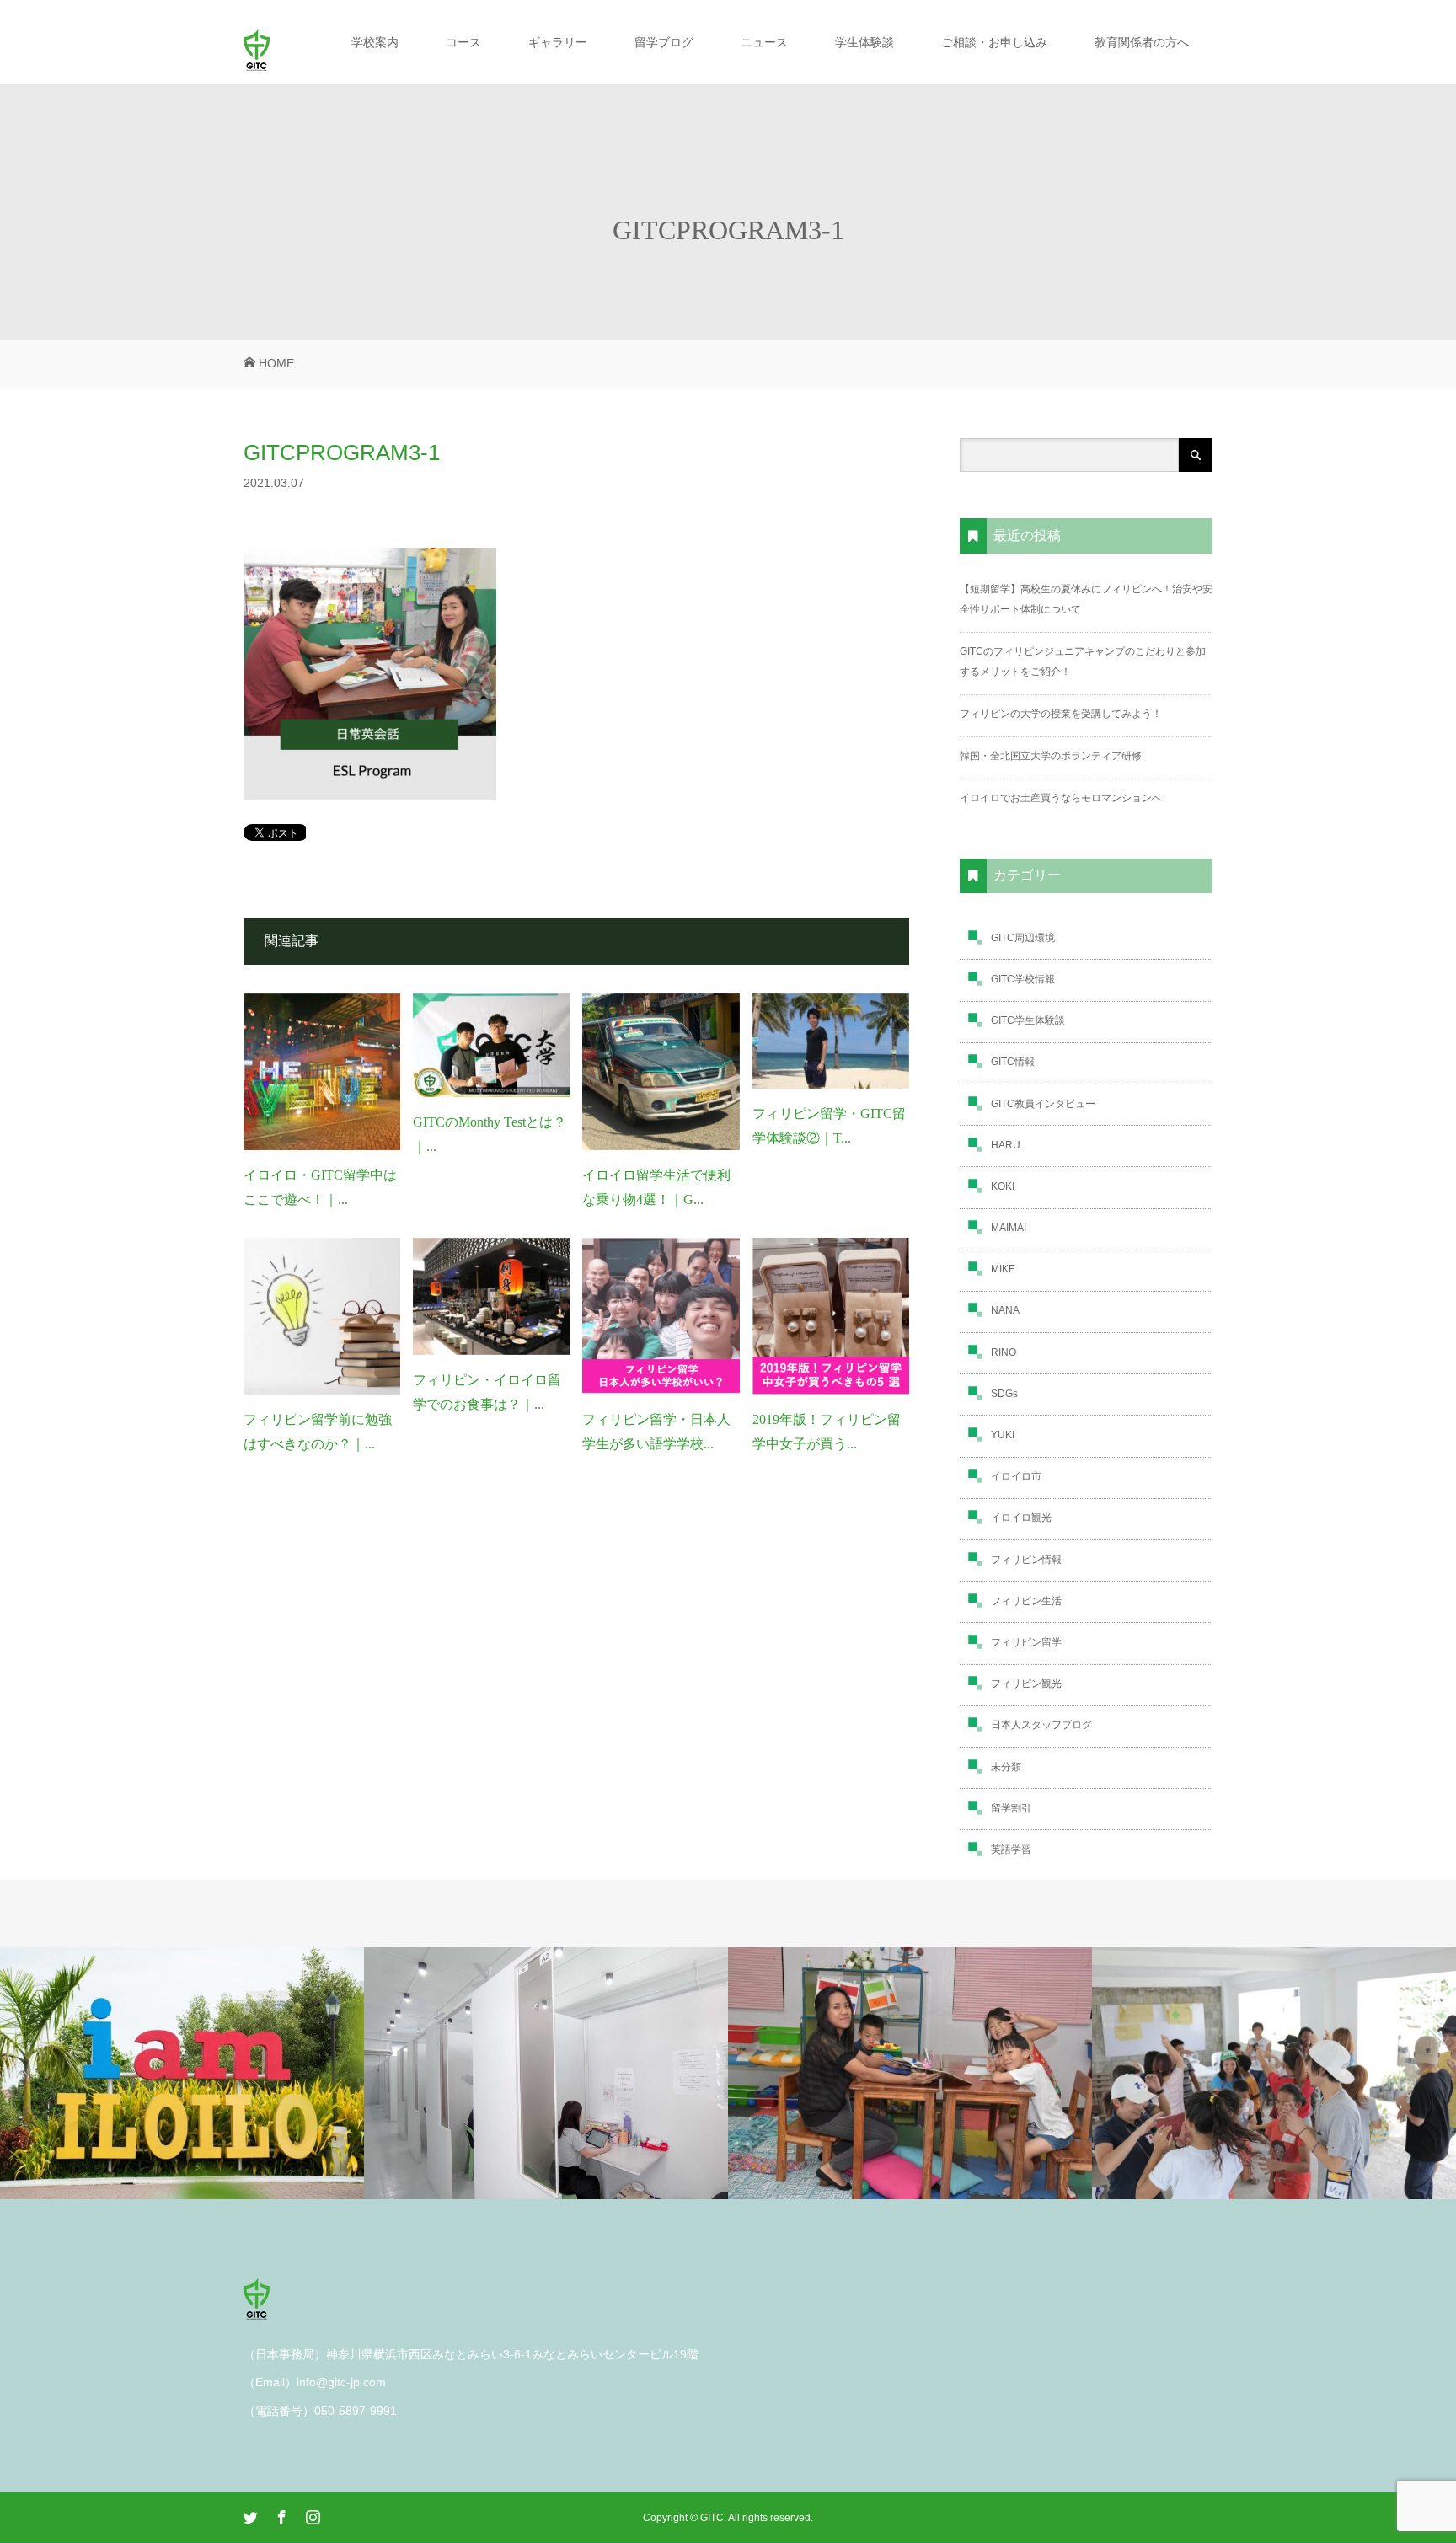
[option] (182, 2073)
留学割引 (1011, 1808)
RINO (1004, 1352)
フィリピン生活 (1026, 1601)
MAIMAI (1009, 1228)
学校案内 (375, 42)
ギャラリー (558, 42)
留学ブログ (664, 42)
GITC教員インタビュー (1043, 1104)
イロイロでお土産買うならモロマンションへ (1061, 798)
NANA (1005, 1310)
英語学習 (1011, 1850)
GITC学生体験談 (1028, 1020)
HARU (1006, 1145)
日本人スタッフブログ (1041, 1725)
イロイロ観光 (1021, 1518)
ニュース (764, 42)
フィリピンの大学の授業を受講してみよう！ (1061, 714)
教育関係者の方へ (1142, 42)
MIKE (1003, 1269)
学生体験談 (864, 42)
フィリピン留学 (1026, 1642)
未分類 (1006, 1767)
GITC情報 (1013, 1062)
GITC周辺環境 (1023, 938)
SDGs (1004, 1394)
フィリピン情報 (1026, 1560)
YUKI (1003, 1435)
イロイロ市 (1016, 1476)
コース (463, 42)
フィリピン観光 (1026, 1684)
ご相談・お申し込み (994, 42)
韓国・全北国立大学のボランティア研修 (1051, 756)
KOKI (1003, 1186)
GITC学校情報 (1023, 979)
